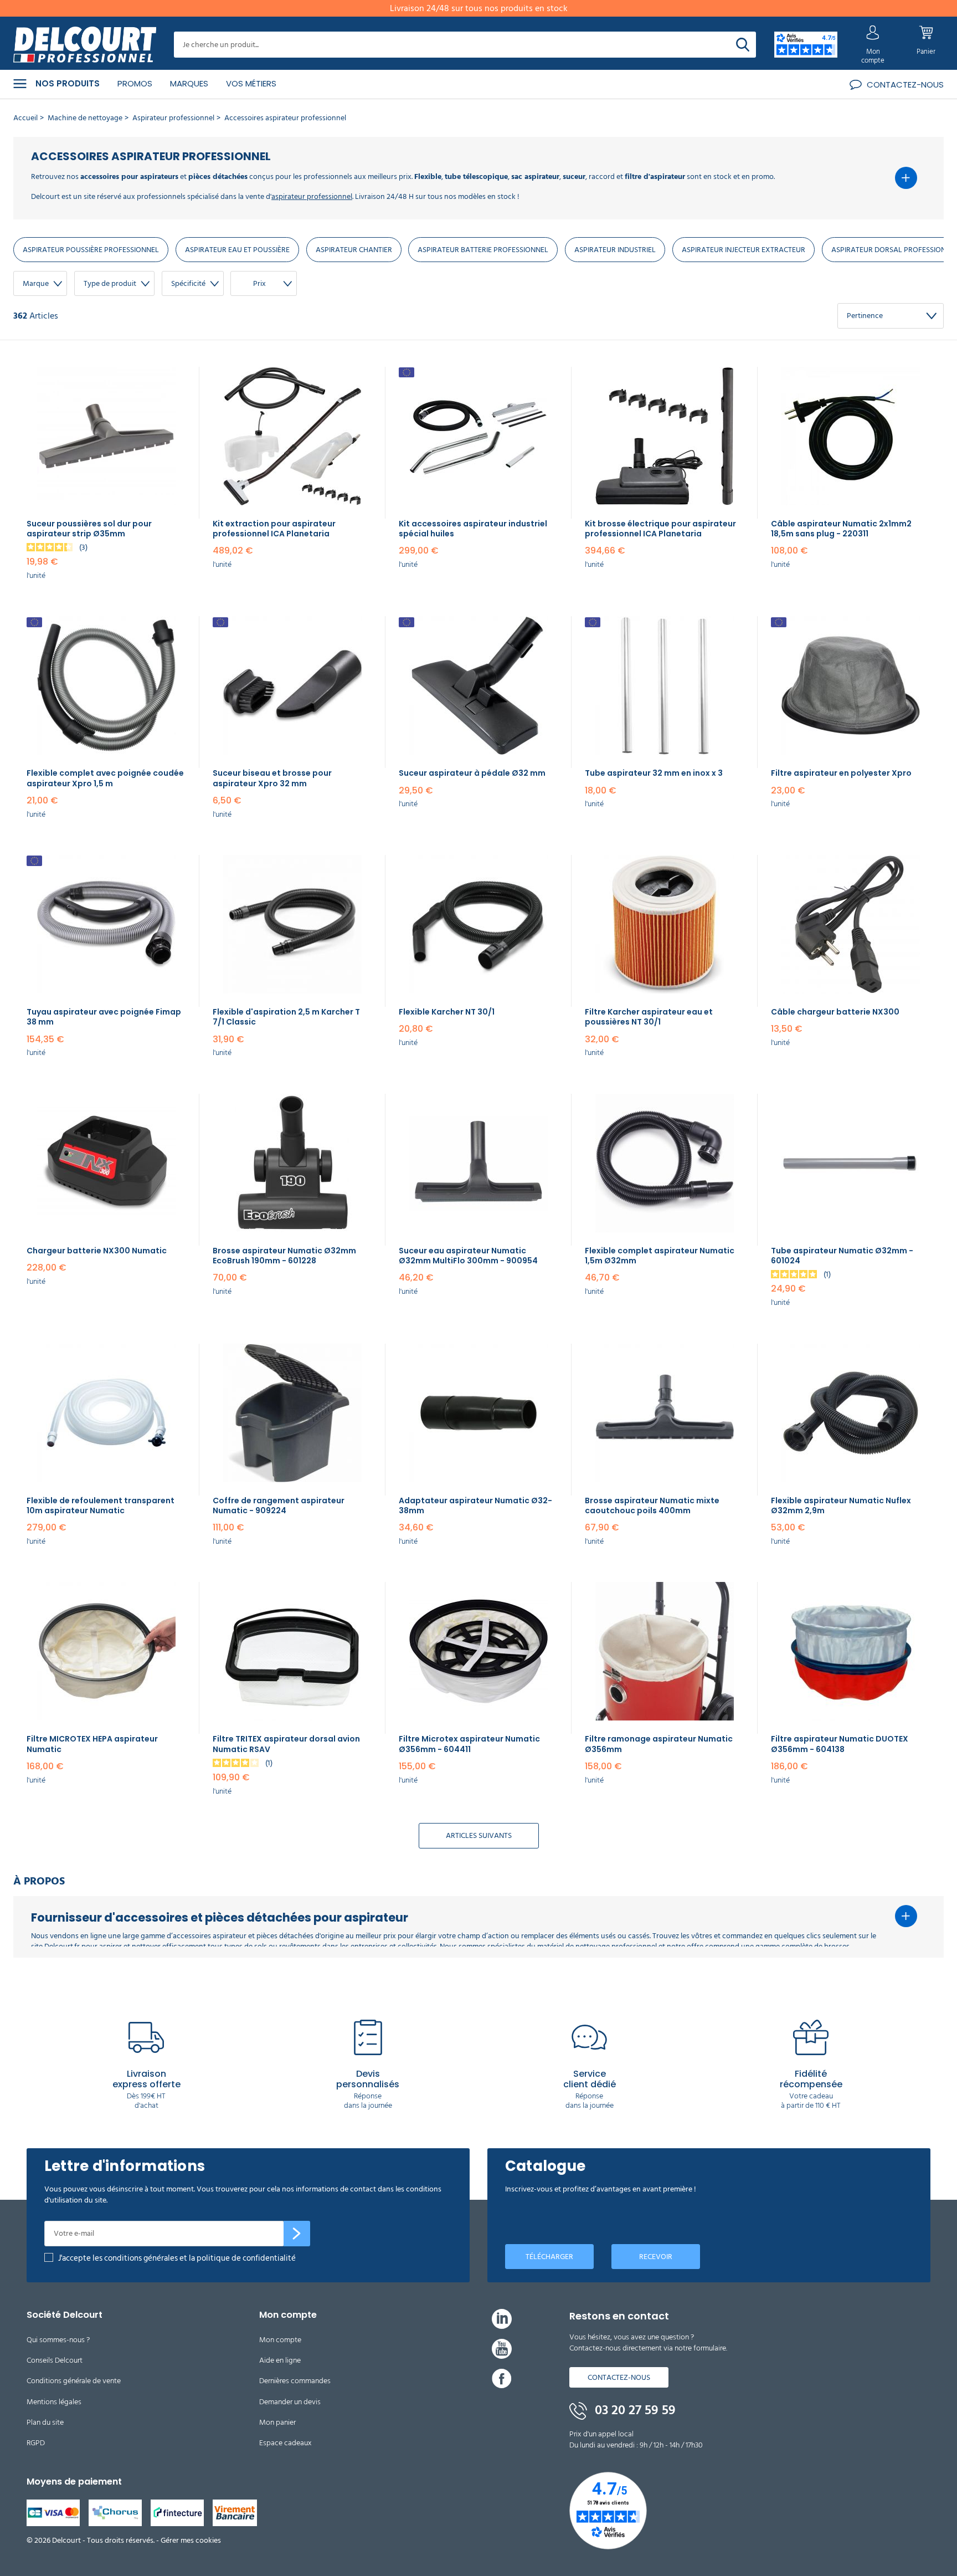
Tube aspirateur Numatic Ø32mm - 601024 (842, 1256)
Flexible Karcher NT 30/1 (447, 1012)
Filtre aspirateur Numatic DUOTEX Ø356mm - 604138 (840, 1744)
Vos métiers (251, 83)
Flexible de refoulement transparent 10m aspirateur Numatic (101, 1505)
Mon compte (280, 2340)
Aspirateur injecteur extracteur (744, 250)
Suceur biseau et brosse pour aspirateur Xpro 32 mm (272, 778)
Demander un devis (290, 2402)
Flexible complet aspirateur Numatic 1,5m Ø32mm (660, 1256)
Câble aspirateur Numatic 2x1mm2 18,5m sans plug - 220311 (841, 529)
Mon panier (277, 2422)
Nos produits (68, 84)
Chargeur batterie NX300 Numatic (97, 1251)
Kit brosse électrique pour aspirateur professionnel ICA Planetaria (660, 529)
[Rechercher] (743, 45)
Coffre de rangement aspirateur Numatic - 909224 (279, 1505)
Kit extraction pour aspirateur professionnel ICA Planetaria (274, 529)
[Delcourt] (85, 45)
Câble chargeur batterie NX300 (835, 1012)
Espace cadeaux (285, 2443)
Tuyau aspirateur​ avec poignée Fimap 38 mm (104, 1017)
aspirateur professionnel (312, 196)
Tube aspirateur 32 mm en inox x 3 (654, 773)
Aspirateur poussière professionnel (91, 250)
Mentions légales (54, 2402)
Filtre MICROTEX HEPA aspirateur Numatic (92, 1744)
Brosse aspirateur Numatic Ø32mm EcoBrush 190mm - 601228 (284, 1256)
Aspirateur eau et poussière (237, 250)
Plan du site (45, 2422)
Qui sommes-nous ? (58, 2340)
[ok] (297, 2234)
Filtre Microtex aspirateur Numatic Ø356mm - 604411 (469, 1744)
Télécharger (549, 2257)
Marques (189, 83)
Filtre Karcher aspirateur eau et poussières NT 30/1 (649, 1017)
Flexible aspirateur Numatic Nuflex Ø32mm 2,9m (841, 1505)
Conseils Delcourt (55, 2360)
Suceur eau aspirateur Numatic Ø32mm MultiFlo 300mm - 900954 (468, 1256)
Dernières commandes (295, 2381)
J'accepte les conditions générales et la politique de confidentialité (177, 2258)
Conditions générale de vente (74, 2381)
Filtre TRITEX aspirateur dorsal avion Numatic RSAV (286, 1744)
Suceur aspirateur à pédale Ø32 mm (472, 773)
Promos (135, 83)
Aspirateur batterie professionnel (483, 250)
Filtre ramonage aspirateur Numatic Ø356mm (659, 1744)
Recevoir (656, 2257)
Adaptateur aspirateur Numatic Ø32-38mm (475, 1505)
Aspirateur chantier (354, 250)
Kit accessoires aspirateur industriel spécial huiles (473, 529)
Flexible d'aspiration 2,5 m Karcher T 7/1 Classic (286, 1017)
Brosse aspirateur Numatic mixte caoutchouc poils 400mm (652, 1505)
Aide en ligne (280, 2360)
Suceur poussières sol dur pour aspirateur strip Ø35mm (89, 529)
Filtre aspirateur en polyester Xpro (841, 773)
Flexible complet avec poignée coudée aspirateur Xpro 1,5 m (105, 778)
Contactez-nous (619, 2377)
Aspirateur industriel (615, 250)
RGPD (36, 2443)
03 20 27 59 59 (634, 2410)
